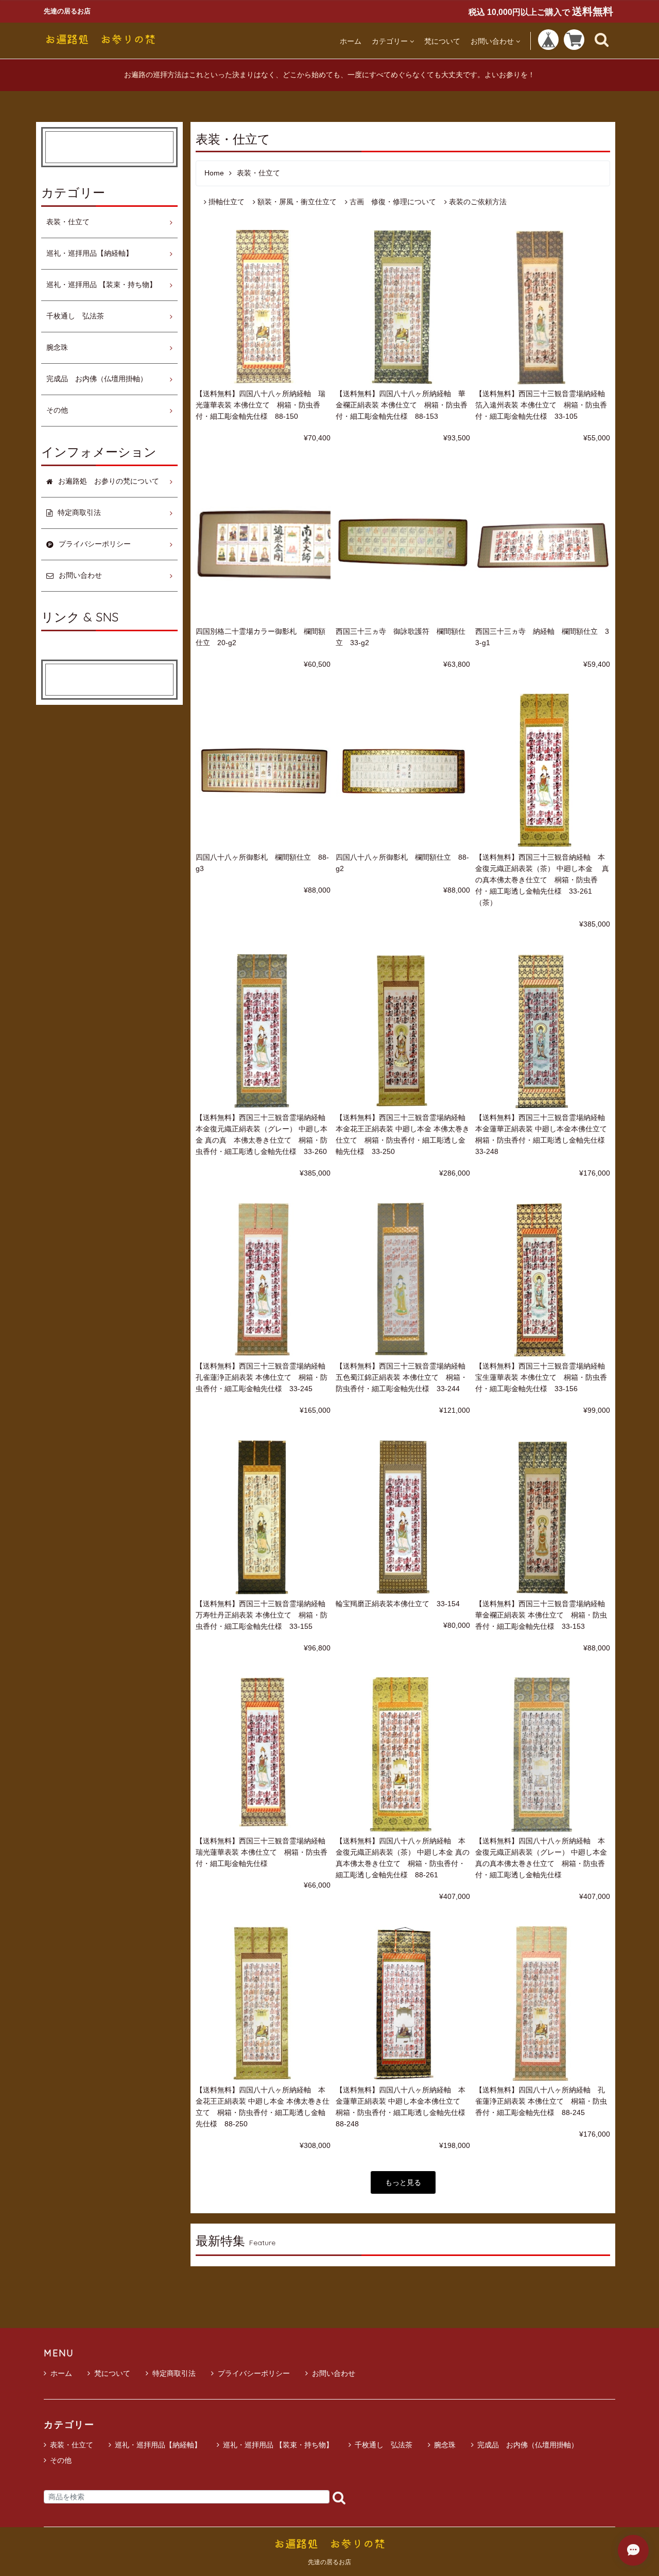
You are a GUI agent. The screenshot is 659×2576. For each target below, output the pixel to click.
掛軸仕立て (227, 202)
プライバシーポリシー (254, 2373)
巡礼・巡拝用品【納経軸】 (90, 253)
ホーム (351, 41)
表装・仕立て (68, 222)
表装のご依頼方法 (478, 202)
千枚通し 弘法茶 (75, 316)
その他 (57, 410)
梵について (442, 41)
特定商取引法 (174, 2373)
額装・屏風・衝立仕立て (297, 202)
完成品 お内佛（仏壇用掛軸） (97, 379)
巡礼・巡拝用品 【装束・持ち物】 (101, 285)
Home (214, 173)
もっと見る (403, 2182)
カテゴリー (390, 41)
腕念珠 (57, 348)
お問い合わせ (492, 41)
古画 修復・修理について (393, 202)
